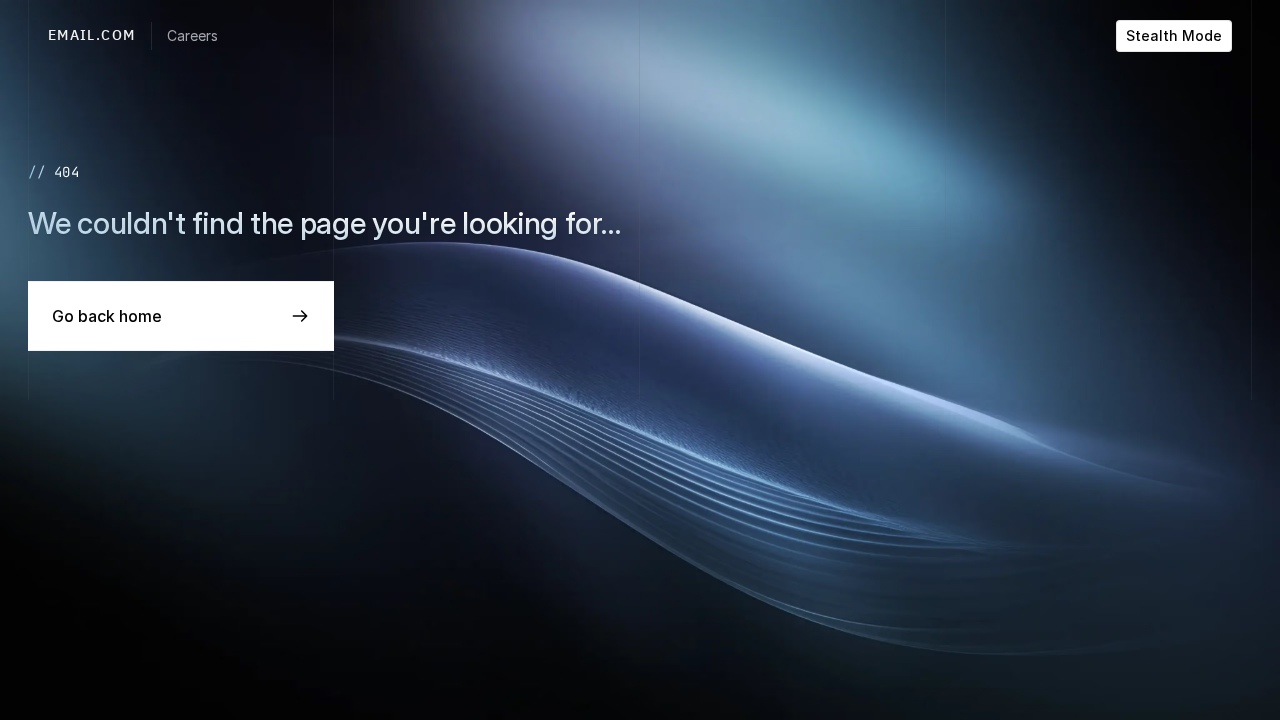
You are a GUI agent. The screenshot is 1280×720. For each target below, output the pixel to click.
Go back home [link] (107, 316)
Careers (192, 35)
